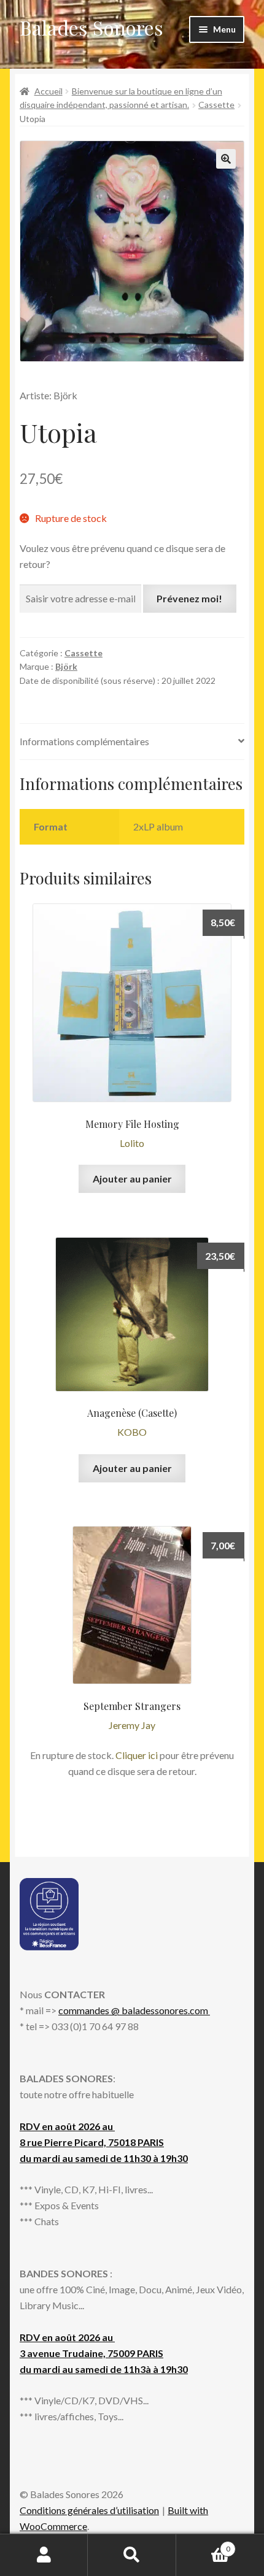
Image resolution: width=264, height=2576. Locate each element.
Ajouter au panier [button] (132, 1179)
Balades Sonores (91, 27)
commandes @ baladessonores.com (134, 2010)
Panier (203, 2545)
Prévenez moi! (189, 598)
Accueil (49, 91)
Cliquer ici (137, 1755)
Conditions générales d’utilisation (89, 2510)
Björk (66, 666)
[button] (226, 159)
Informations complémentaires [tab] (84, 741)
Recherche (132, 2555)
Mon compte (44, 2555)
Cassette (216, 105)
